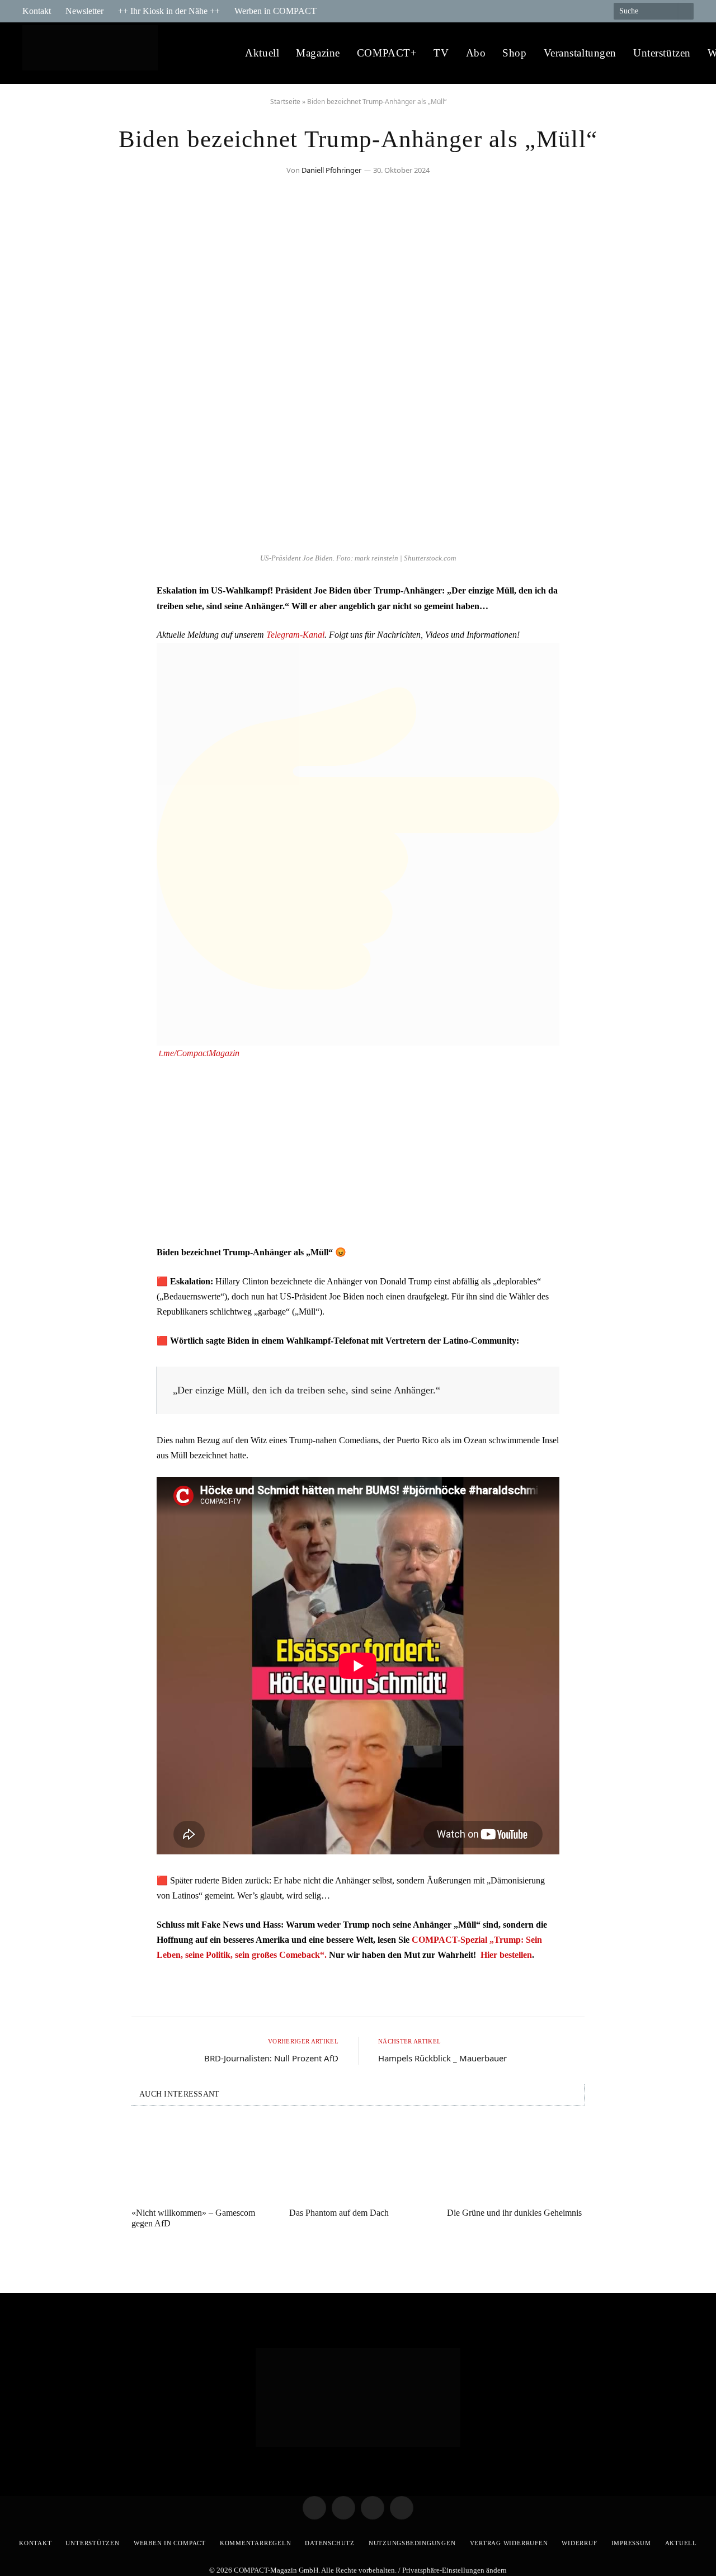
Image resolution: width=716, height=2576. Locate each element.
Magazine (318, 53)
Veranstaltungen (580, 53)
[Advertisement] (358, 1152)
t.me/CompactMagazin (199, 1053)
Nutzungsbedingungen (412, 2543)
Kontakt (37, 11)
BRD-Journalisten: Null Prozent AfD (271, 2058)
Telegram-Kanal (295, 635)
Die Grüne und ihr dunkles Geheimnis (514, 2213)
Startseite (285, 102)
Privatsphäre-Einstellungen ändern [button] (454, 2570)
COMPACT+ (387, 53)
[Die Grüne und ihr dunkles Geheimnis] (516, 2160)
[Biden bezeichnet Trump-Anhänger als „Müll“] (358, 541)
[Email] (42, 654)
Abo (476, 53)
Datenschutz (329, 2543)
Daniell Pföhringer (331, 170)
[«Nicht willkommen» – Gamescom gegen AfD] (200, 2160)
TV (441, 53)
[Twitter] (42, 625)
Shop (514, 53)
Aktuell (262, 53)
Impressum (631, 2543)
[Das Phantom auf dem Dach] (358, 2160)
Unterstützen (662, 53)
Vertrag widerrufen (509, 2543)
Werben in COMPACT (275, 11)
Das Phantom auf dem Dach (339, 2213)
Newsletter (84, 11)
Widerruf (579, 2543)
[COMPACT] (93, 53)
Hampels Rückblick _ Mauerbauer (442, 2058)
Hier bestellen (506, 1955)
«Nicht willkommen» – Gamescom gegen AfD (193, 2218)
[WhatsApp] (42, 682)
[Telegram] (42, 597)
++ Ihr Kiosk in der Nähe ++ (169, 11)
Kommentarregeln (256, 2543)
